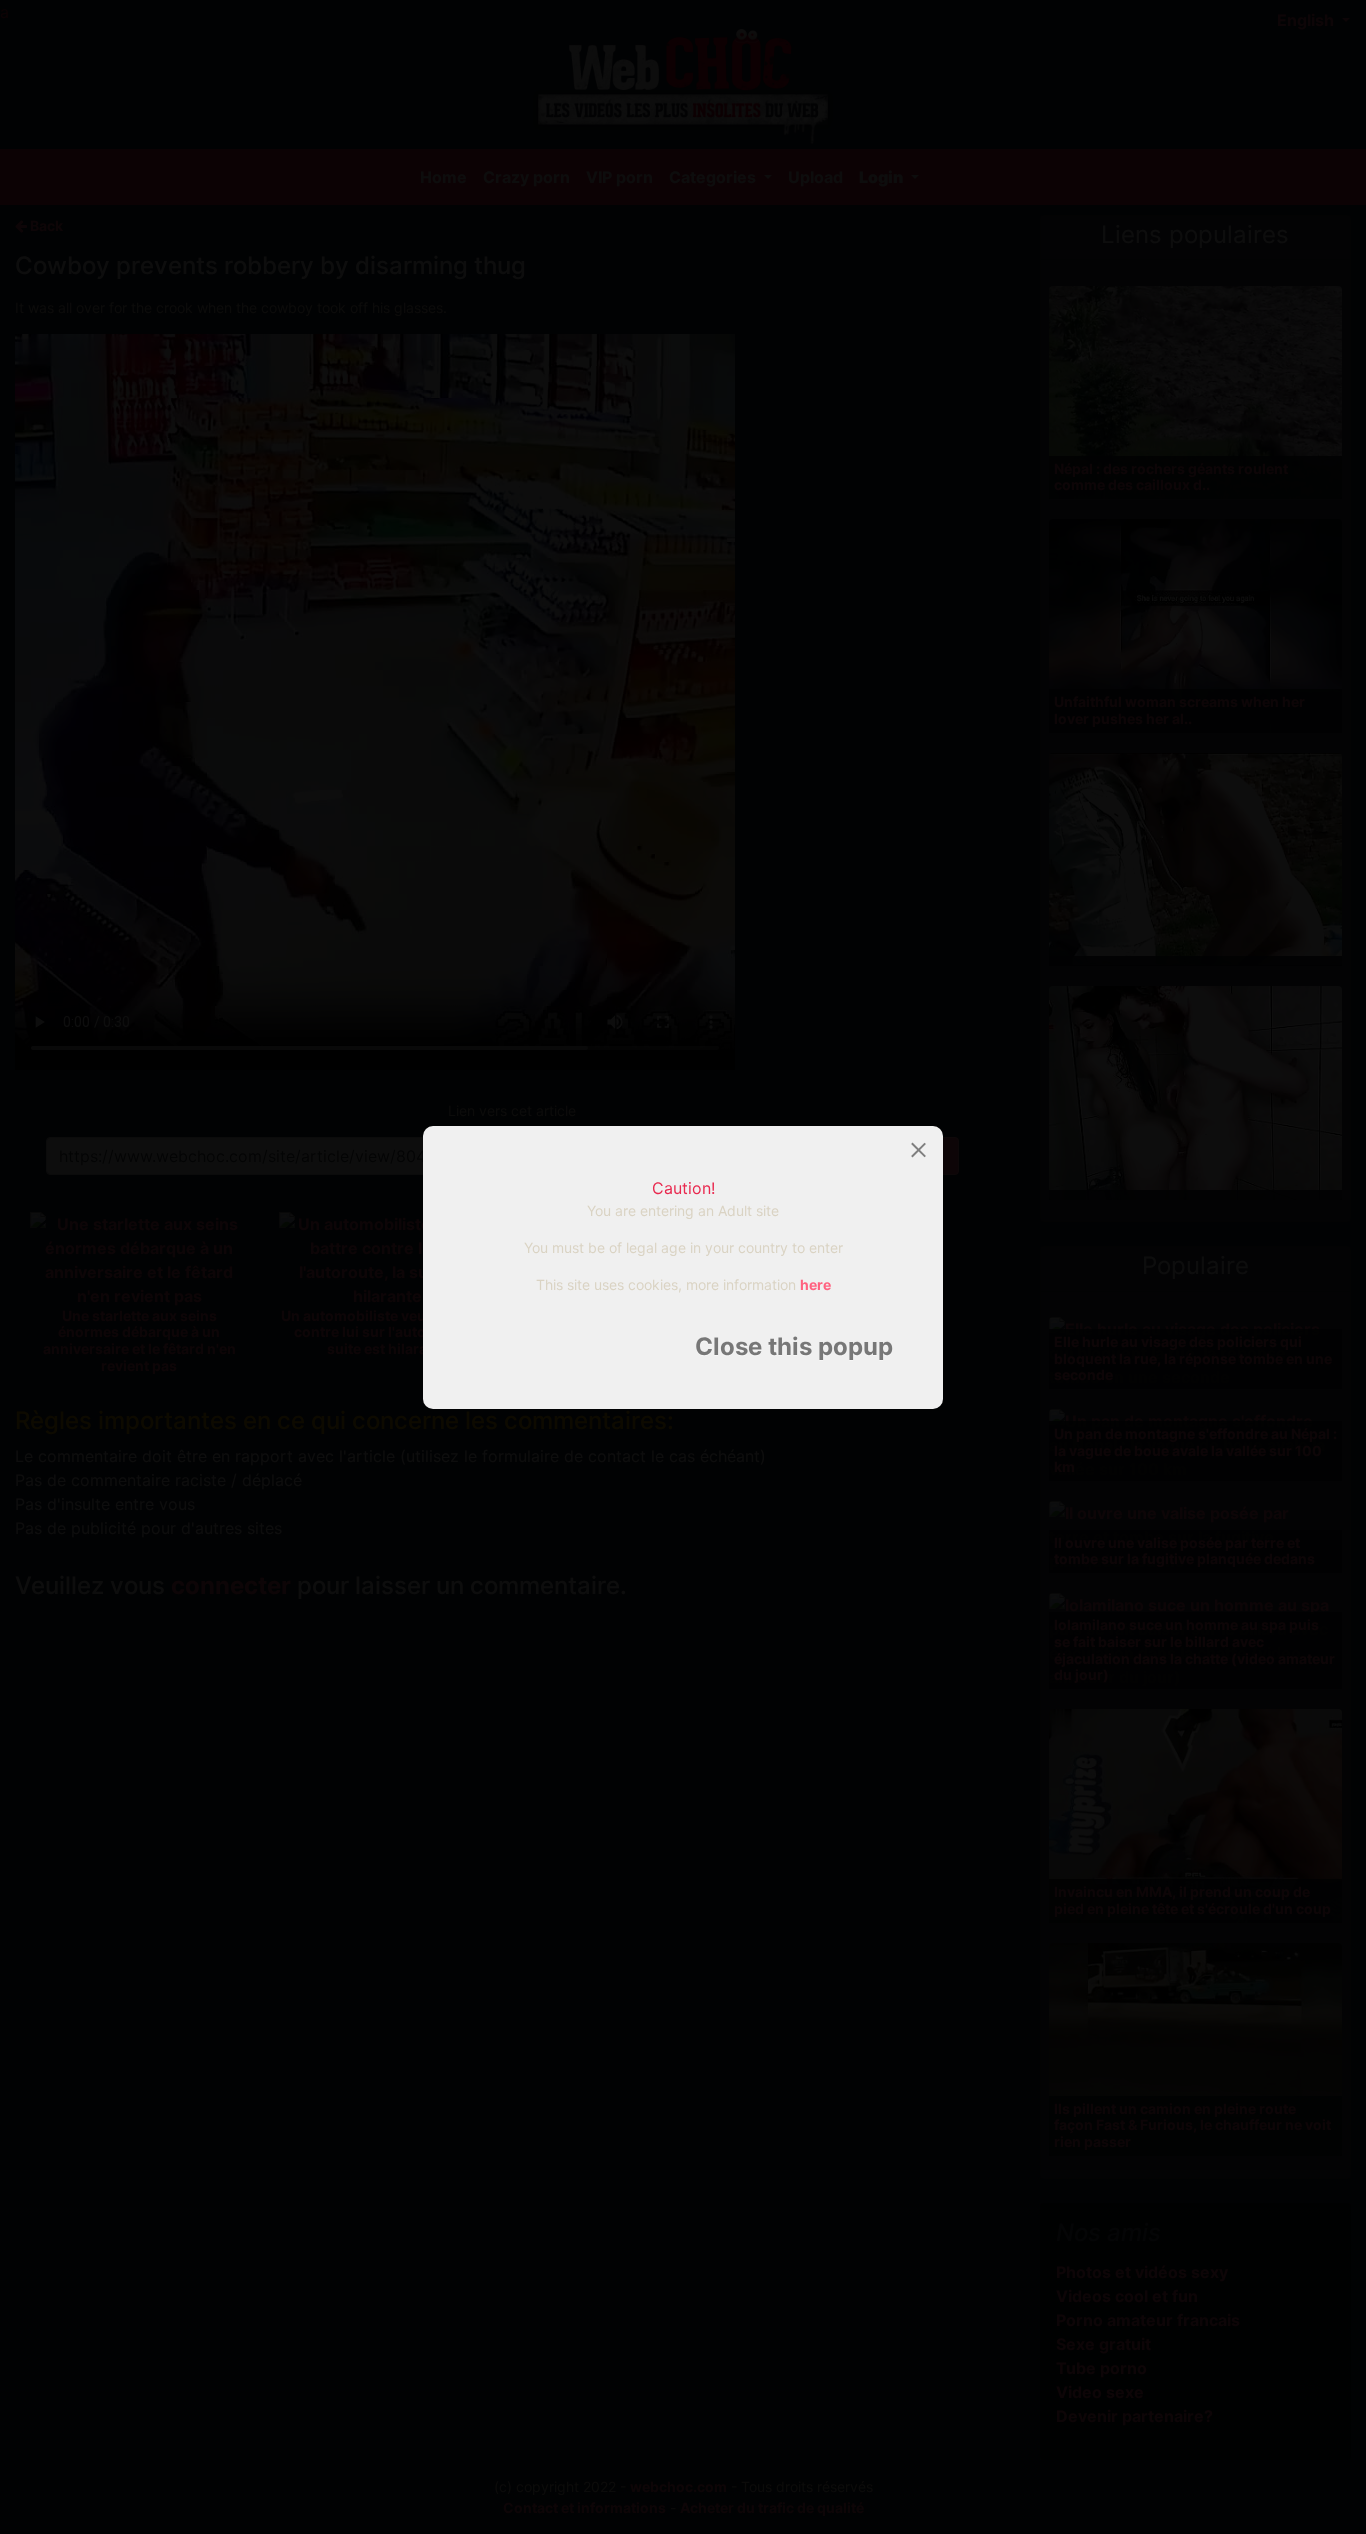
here (815, 1284)
